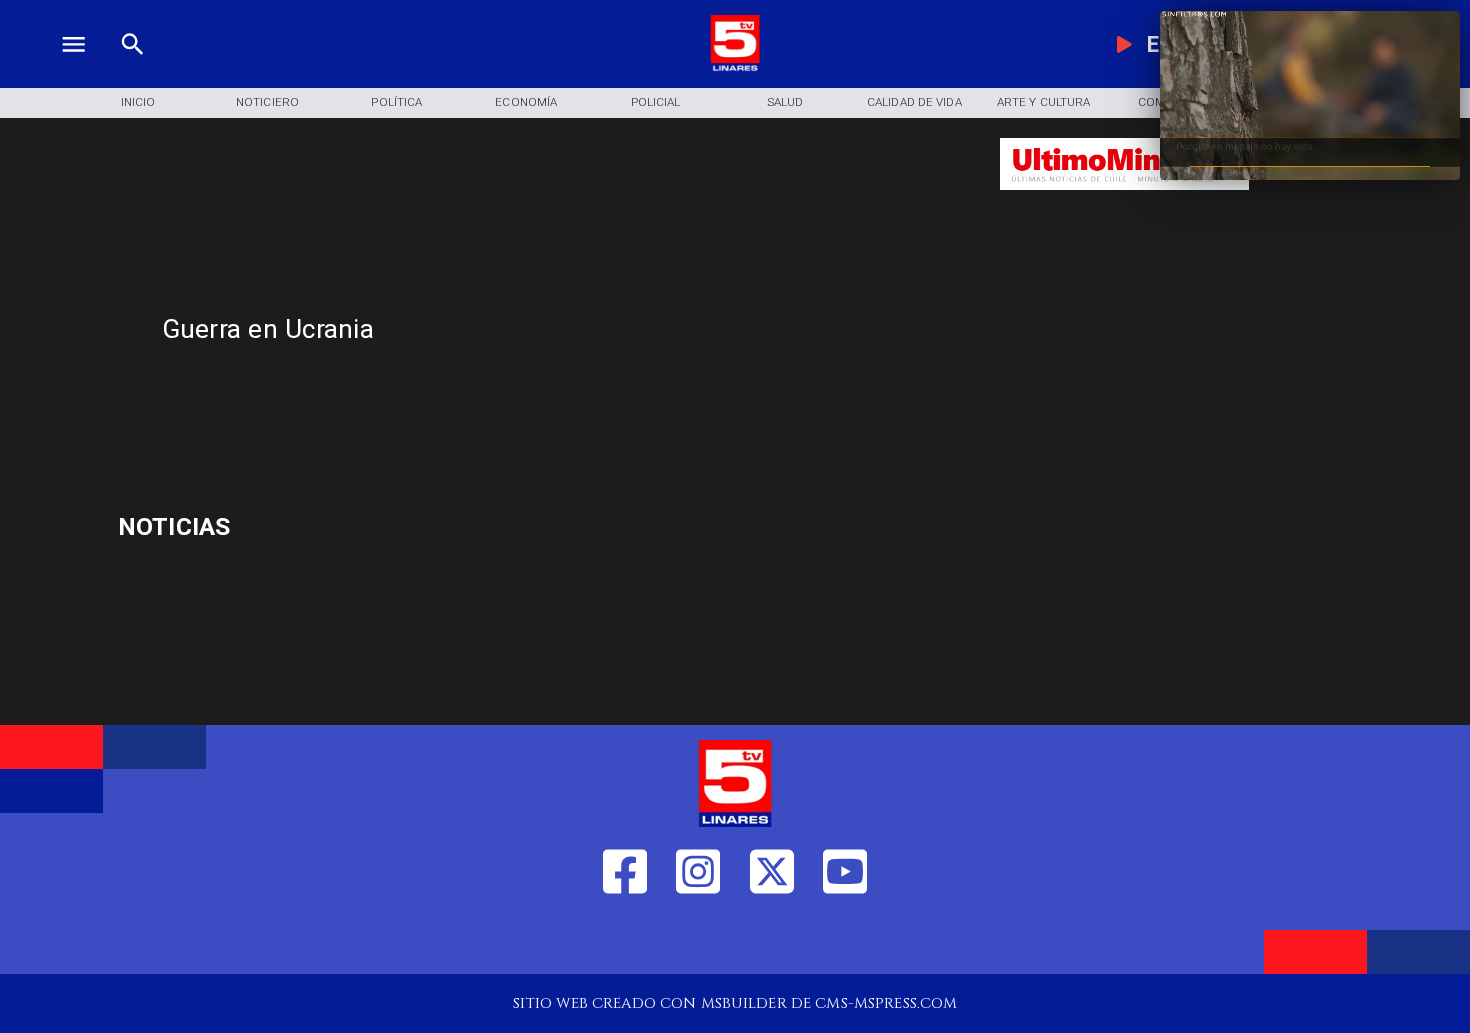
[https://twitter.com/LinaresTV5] (772, 940)
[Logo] (735, 68)
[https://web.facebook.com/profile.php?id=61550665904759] (625, 940)
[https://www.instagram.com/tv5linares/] (698, 940)
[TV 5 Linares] (132, 68)
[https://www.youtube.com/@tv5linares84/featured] (845, 940)
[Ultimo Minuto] (1125, 199)
